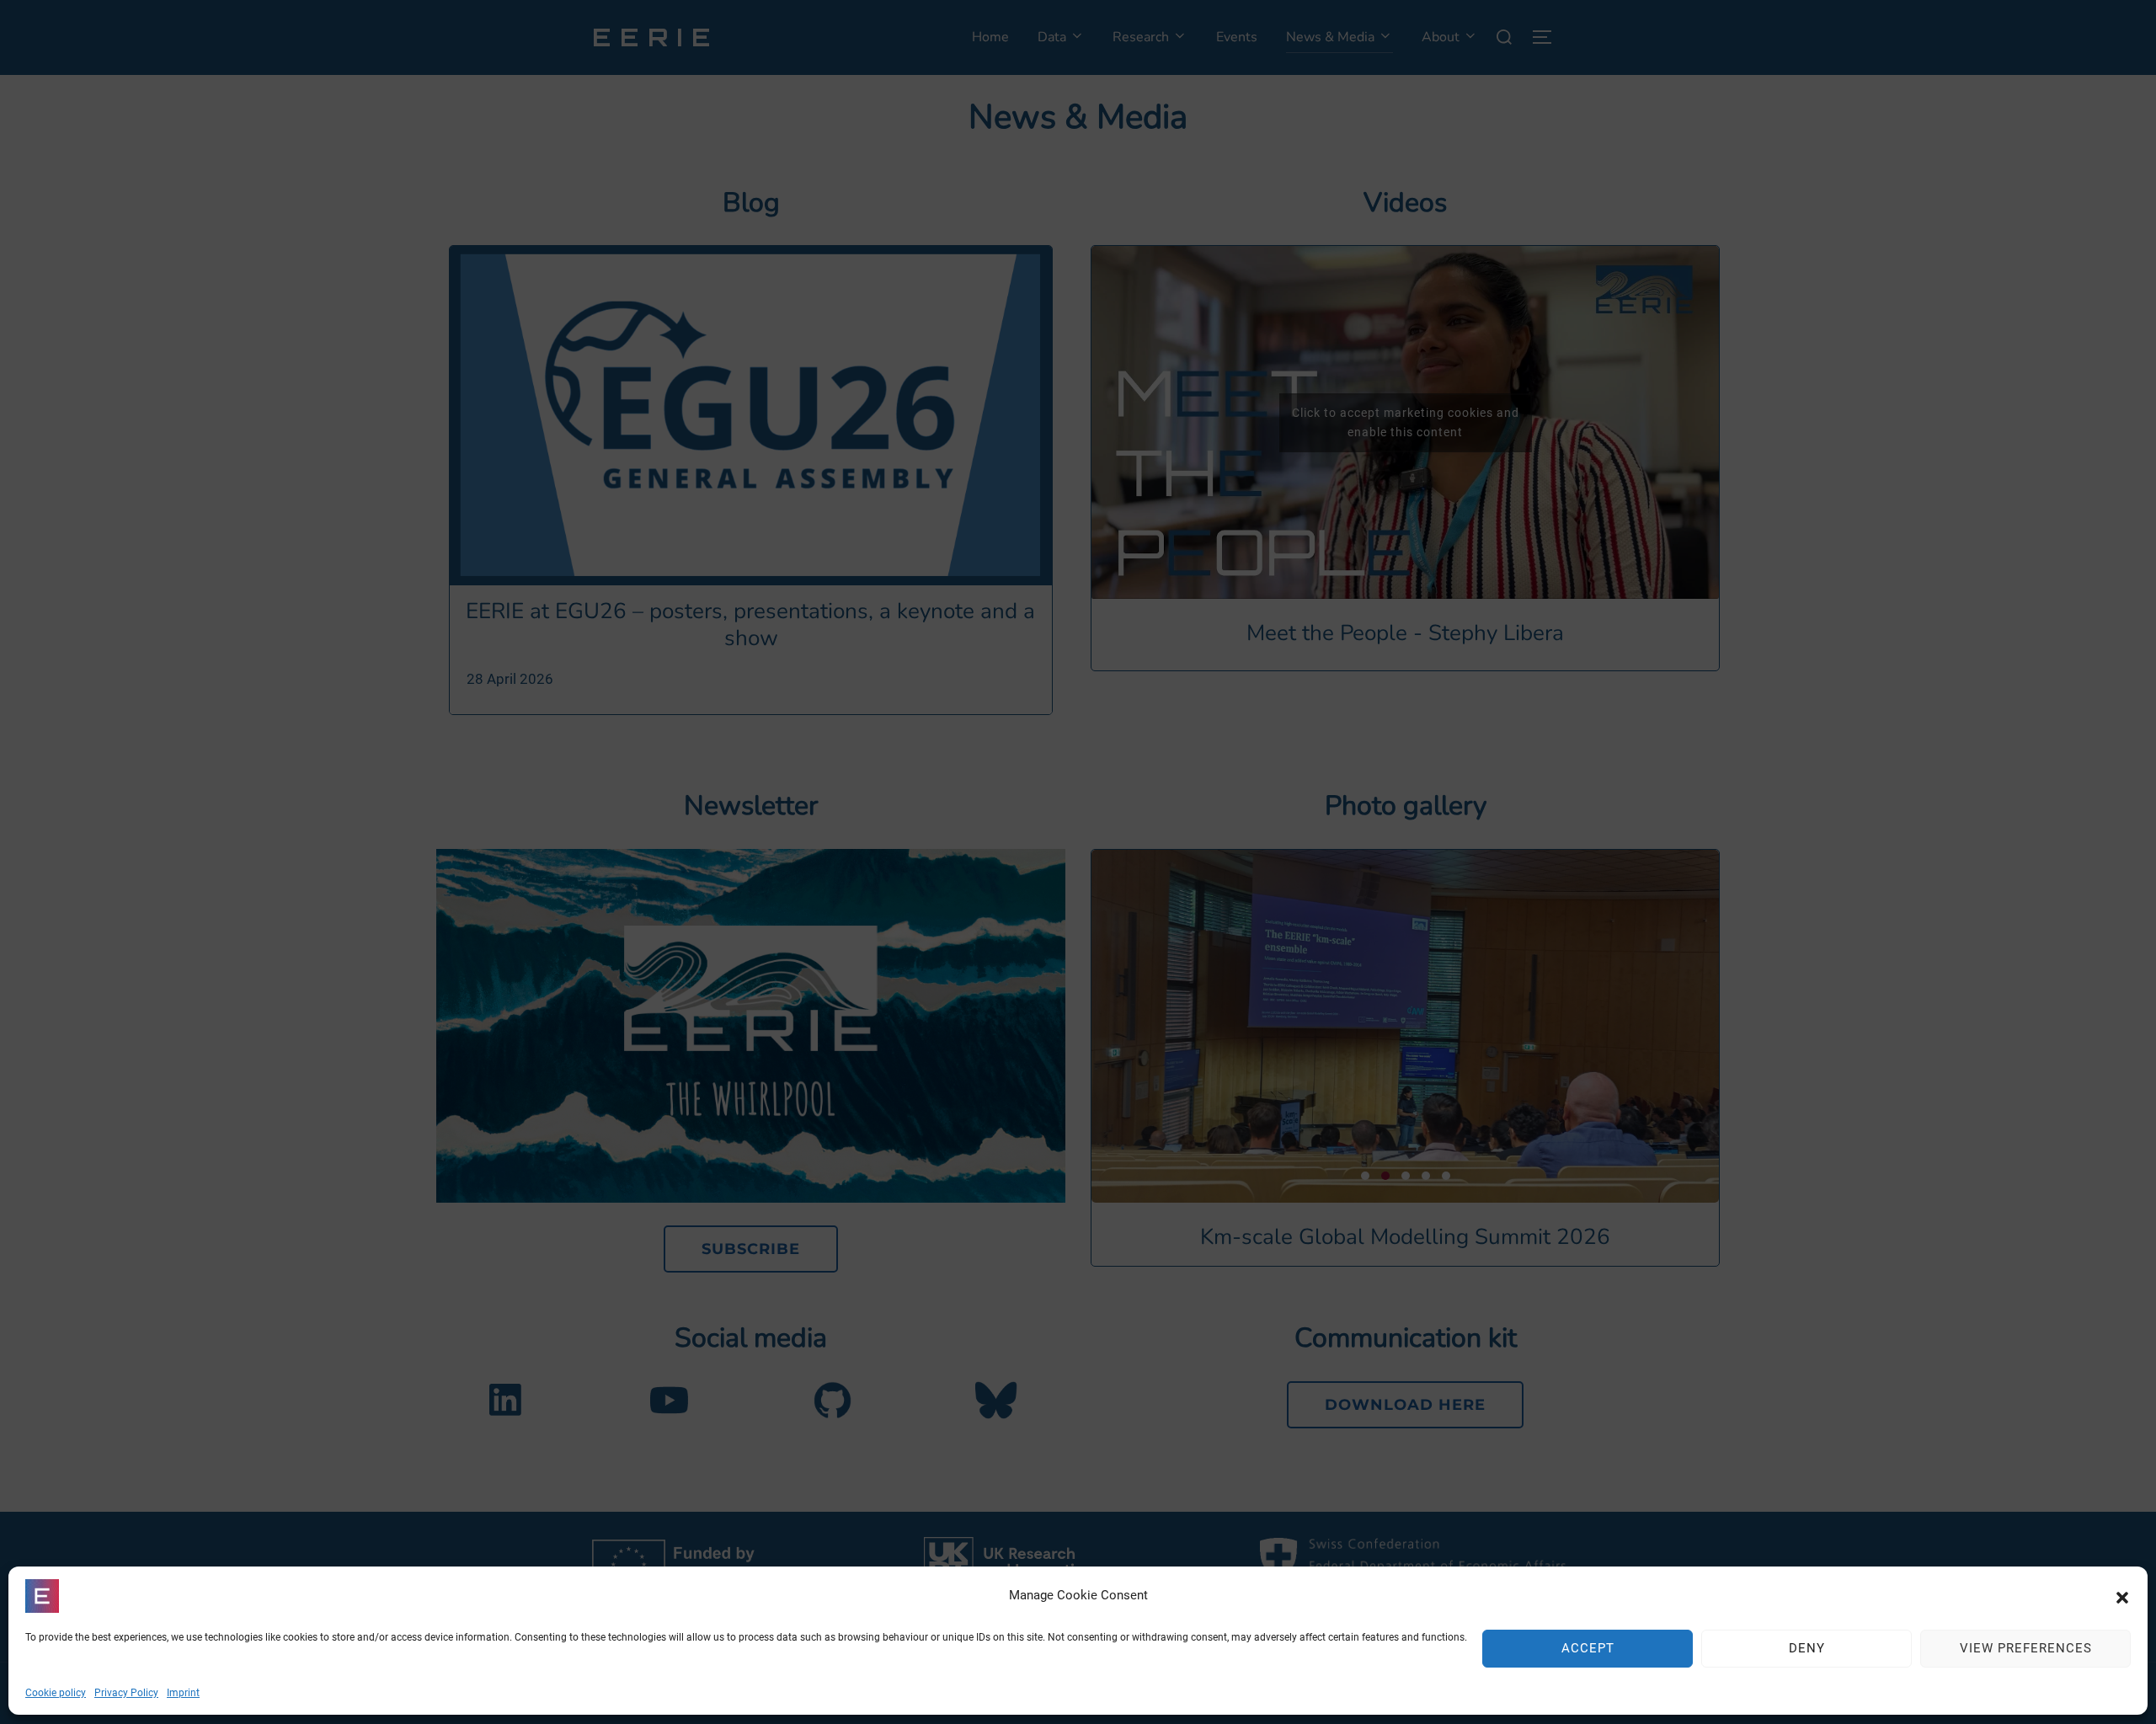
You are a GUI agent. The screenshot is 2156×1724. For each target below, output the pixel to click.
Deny (1807, 1649)
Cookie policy (56, 1693)
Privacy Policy (126, 1693)
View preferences (2026, 1649)
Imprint (183, 1693)
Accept (1588, 1649)
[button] (2122, 1596)
